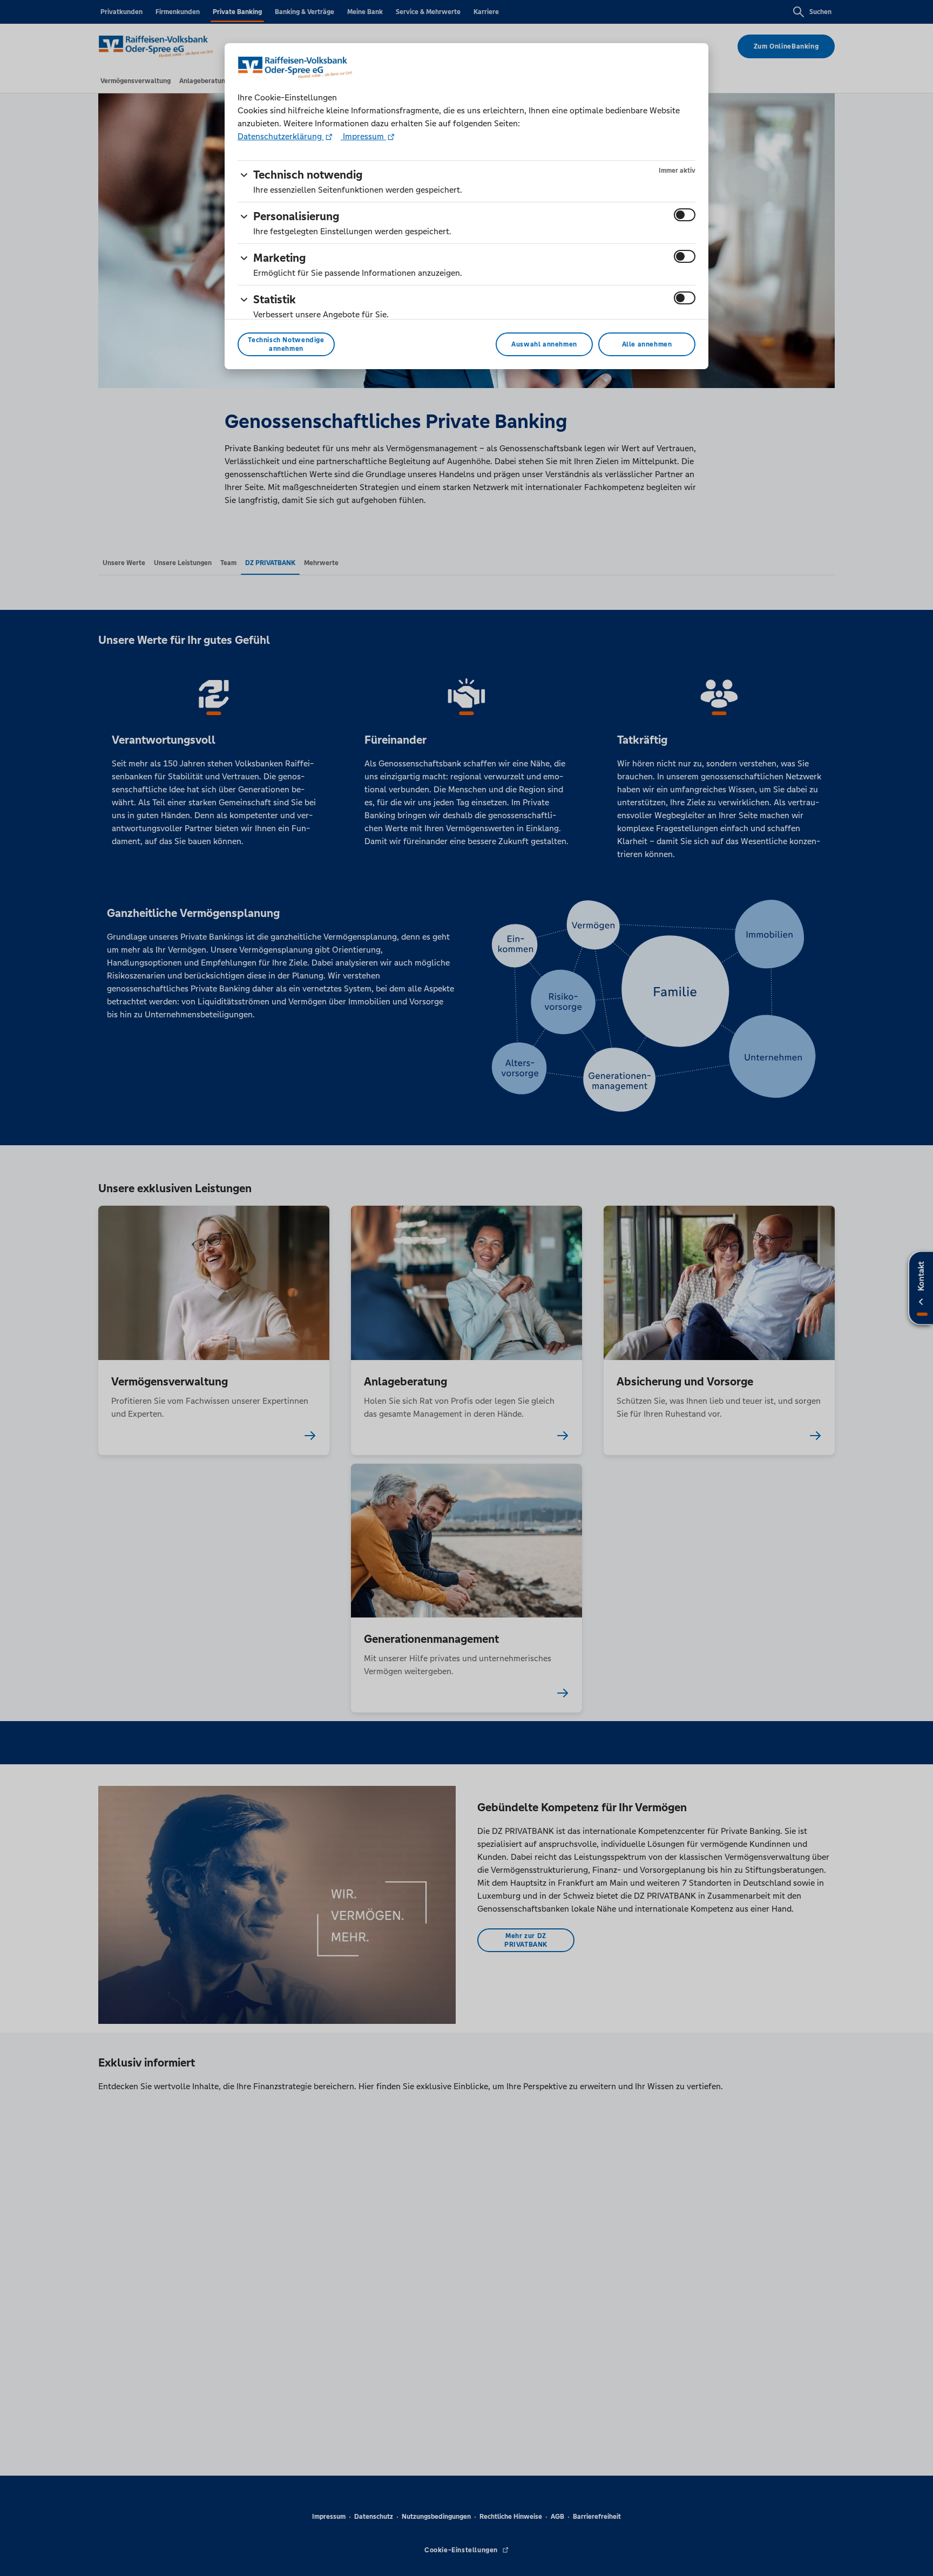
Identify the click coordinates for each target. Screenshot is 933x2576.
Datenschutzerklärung (281, 136)
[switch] (685, 215)
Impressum (363, 136)
